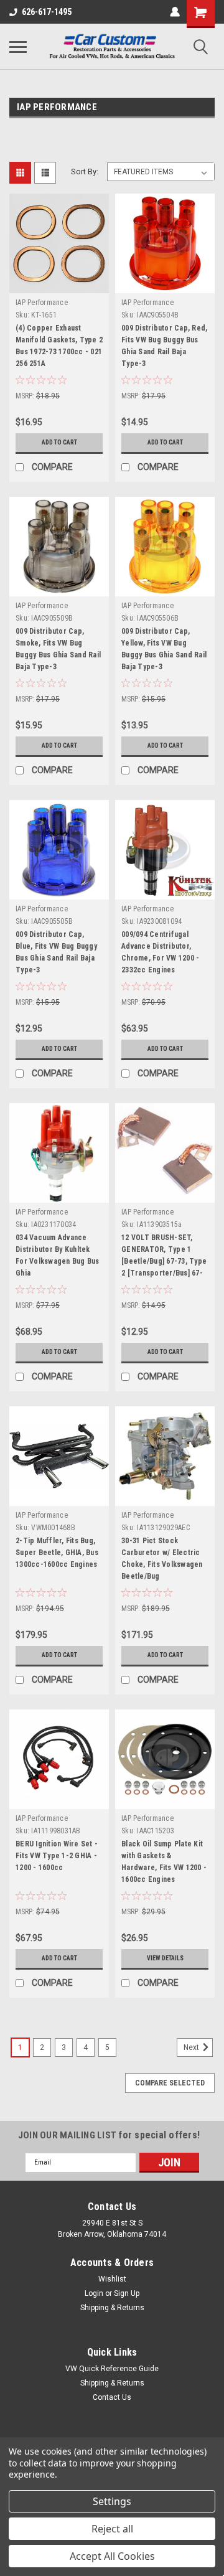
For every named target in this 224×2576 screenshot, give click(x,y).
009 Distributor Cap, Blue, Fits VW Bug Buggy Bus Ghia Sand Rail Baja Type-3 (56, 952)
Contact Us (112, 2397)
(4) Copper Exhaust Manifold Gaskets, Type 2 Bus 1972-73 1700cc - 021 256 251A (59, 346)
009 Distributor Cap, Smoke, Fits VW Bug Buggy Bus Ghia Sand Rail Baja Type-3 (58, 649)
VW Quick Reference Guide (112, 2369)
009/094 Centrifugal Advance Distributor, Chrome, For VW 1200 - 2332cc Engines (160, 952)
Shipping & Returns (112, 2308)
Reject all (112, 2529)
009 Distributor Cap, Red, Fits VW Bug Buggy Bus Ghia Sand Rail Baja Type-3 (164, 346)
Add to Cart (59, 442)
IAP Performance (42, 303)
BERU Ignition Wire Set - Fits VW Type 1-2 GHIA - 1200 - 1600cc (57, 1856)
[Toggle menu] (18, 47)
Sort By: (85, 172)
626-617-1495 (47, 12)
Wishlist (112, 2279)
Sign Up (127, 2293)
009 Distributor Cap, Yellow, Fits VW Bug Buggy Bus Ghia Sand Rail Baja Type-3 (164, 649)
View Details (165, 1958)
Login (94, 2293)
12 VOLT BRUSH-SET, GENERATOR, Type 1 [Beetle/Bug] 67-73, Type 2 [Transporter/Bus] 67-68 (164, 1257)
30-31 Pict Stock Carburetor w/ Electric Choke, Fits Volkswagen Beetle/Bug (162, 1558)
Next (192, 2047)
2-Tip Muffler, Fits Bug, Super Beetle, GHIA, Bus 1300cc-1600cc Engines (57, 1553)
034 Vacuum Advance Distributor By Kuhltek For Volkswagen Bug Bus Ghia (58, 1255)
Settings (112, 2501)
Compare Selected (170, 2083)
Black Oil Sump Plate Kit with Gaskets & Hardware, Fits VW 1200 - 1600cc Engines (164, 1862)
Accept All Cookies (112, 2556)
